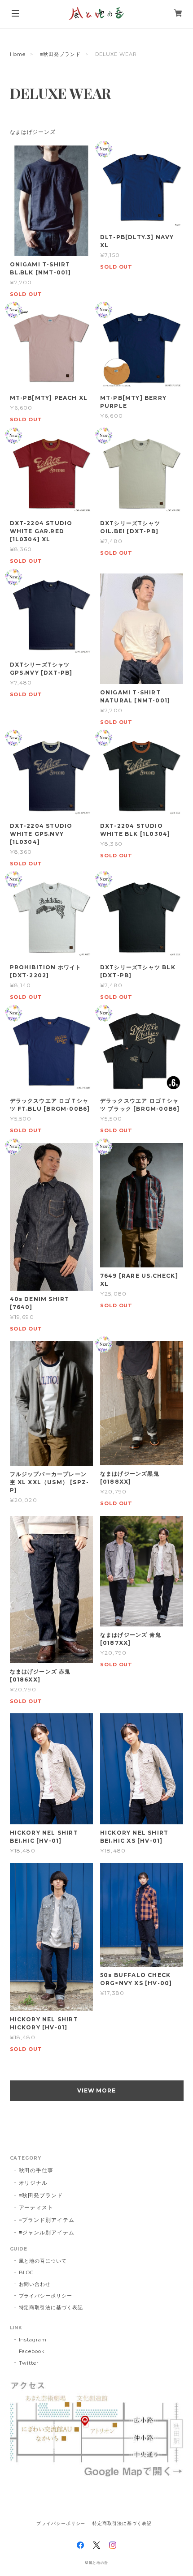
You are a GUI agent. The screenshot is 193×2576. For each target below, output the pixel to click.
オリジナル (33, 2183)
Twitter (29, 2363)
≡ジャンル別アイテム (47, 2232)
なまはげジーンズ (33, 132)
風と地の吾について (43, 2261)
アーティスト (36, 2207)
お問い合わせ (35, 2284)
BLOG (27, 2272)
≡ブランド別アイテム (47, 2220)
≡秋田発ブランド (60, 54)
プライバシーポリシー (46, 2296)
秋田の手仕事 (36, 2170)
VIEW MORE (97, 2090)
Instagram (33, 2340)
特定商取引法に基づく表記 (51, 2307)
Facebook (32, 2351)
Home (18, 54)
